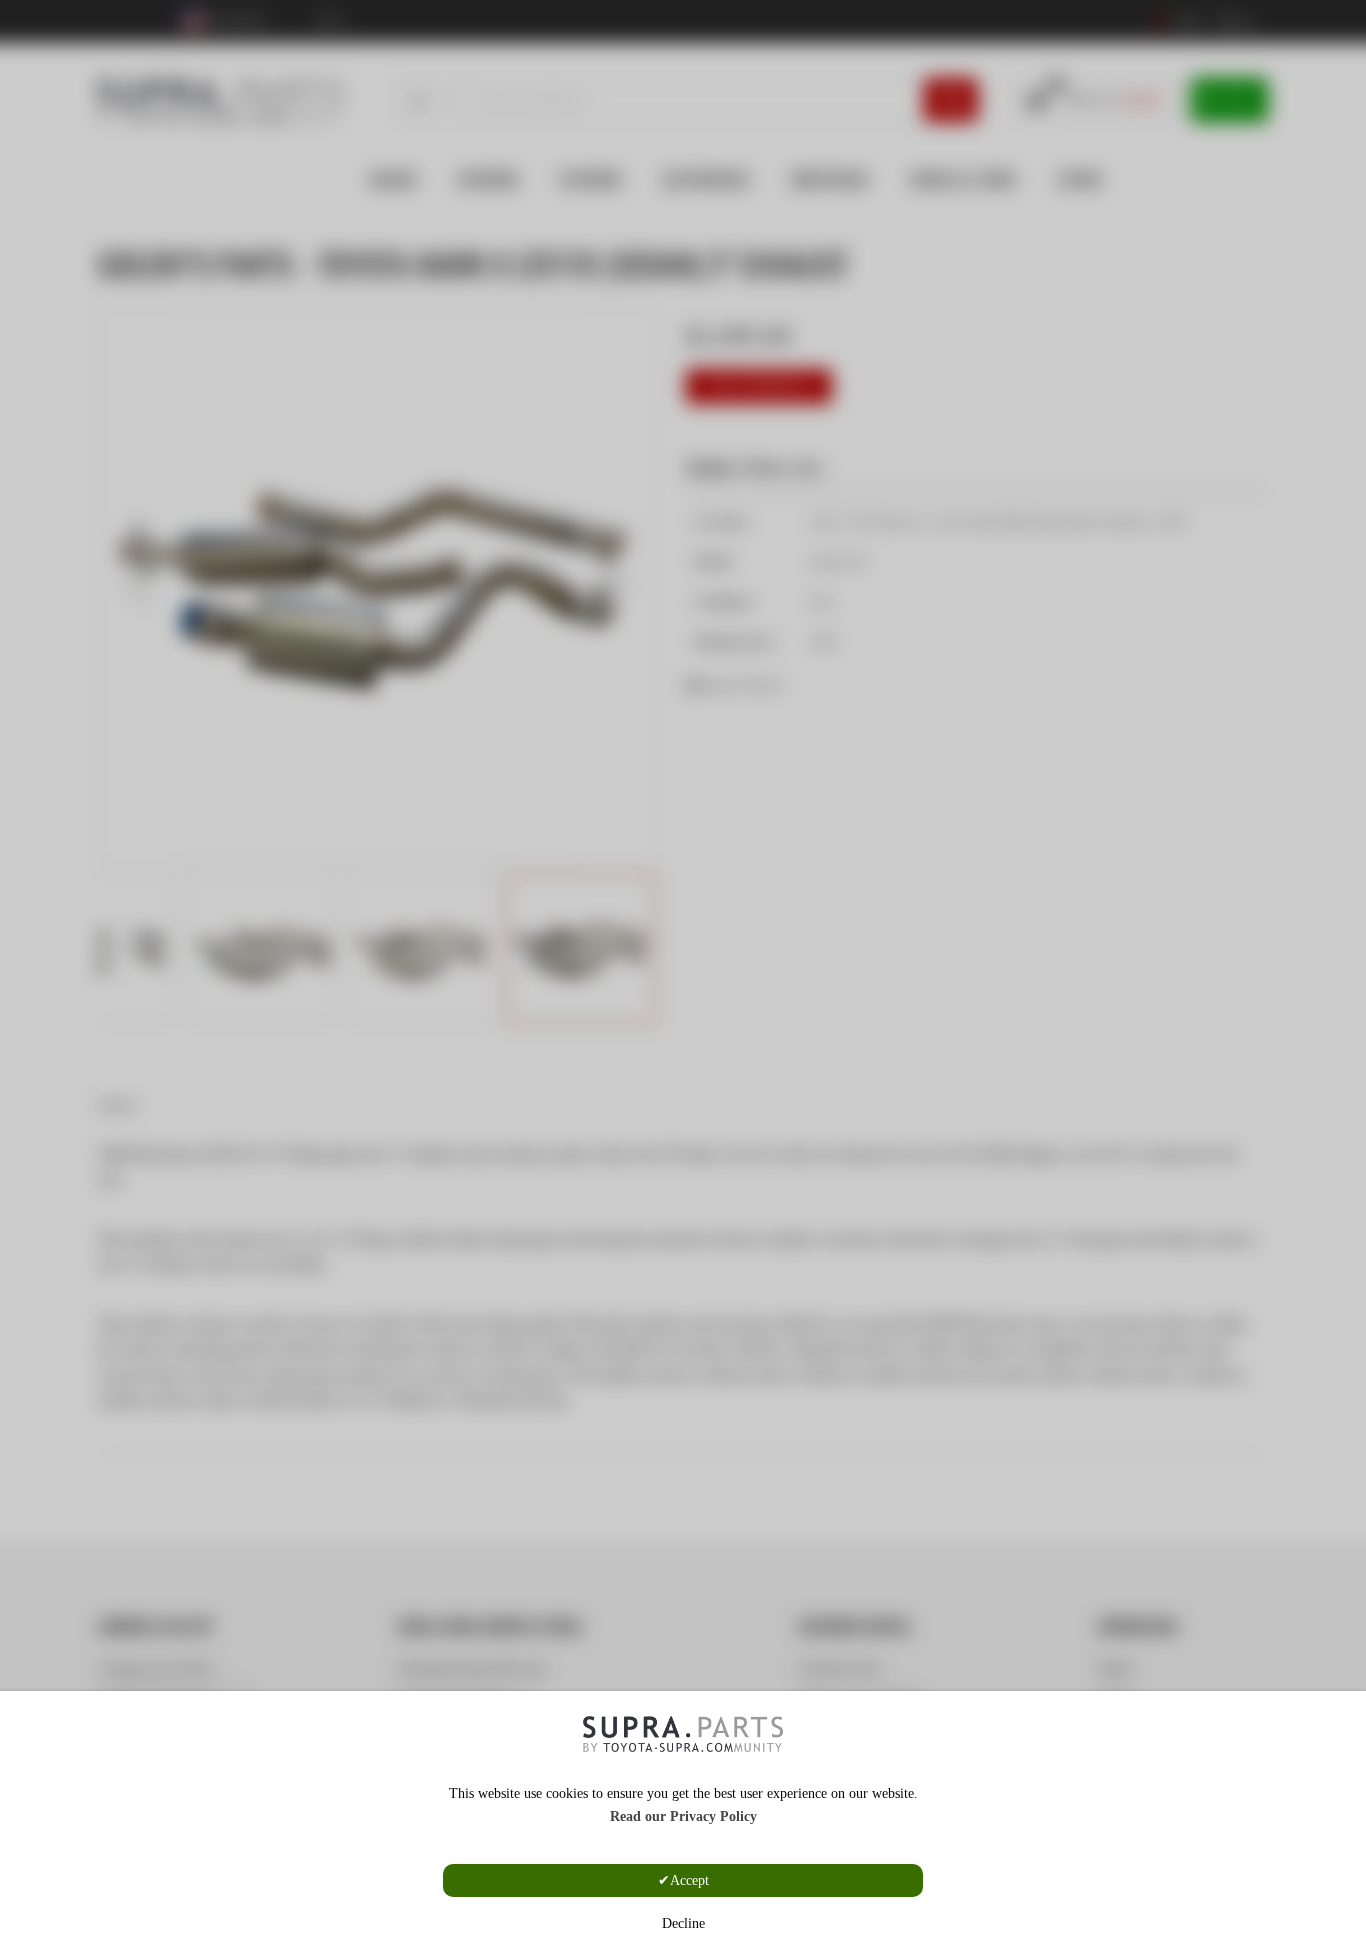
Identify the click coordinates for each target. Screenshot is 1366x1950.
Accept (689, 1880)
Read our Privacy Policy (683, 1816)
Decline (683, 1923)
